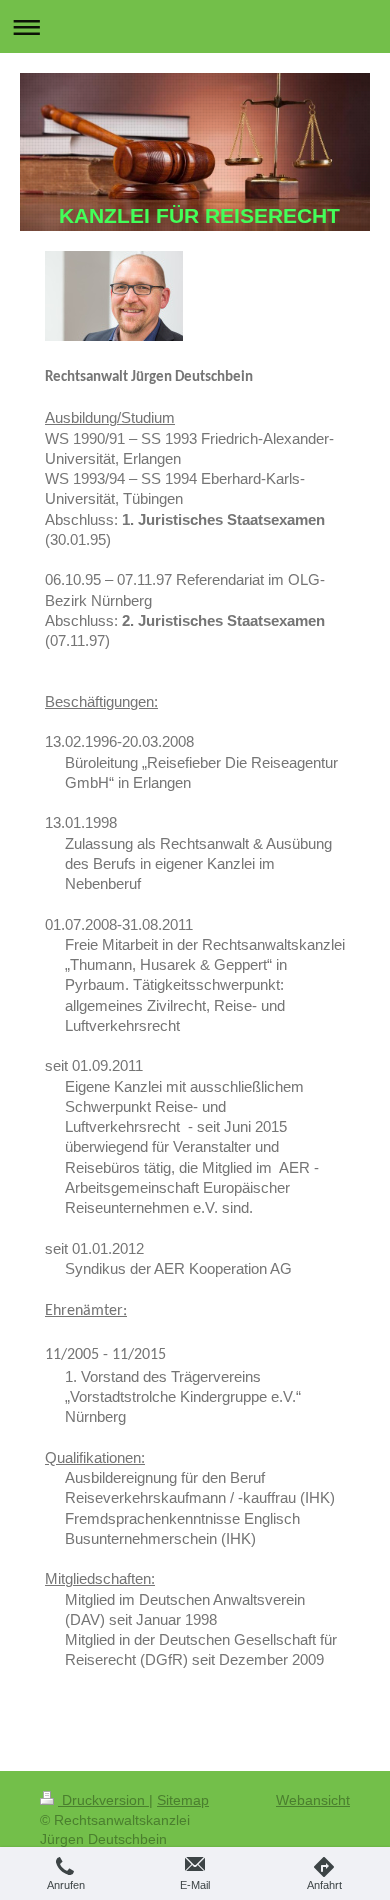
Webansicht (313, 1800)
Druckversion (103, 1800)
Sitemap (183, 1800)
